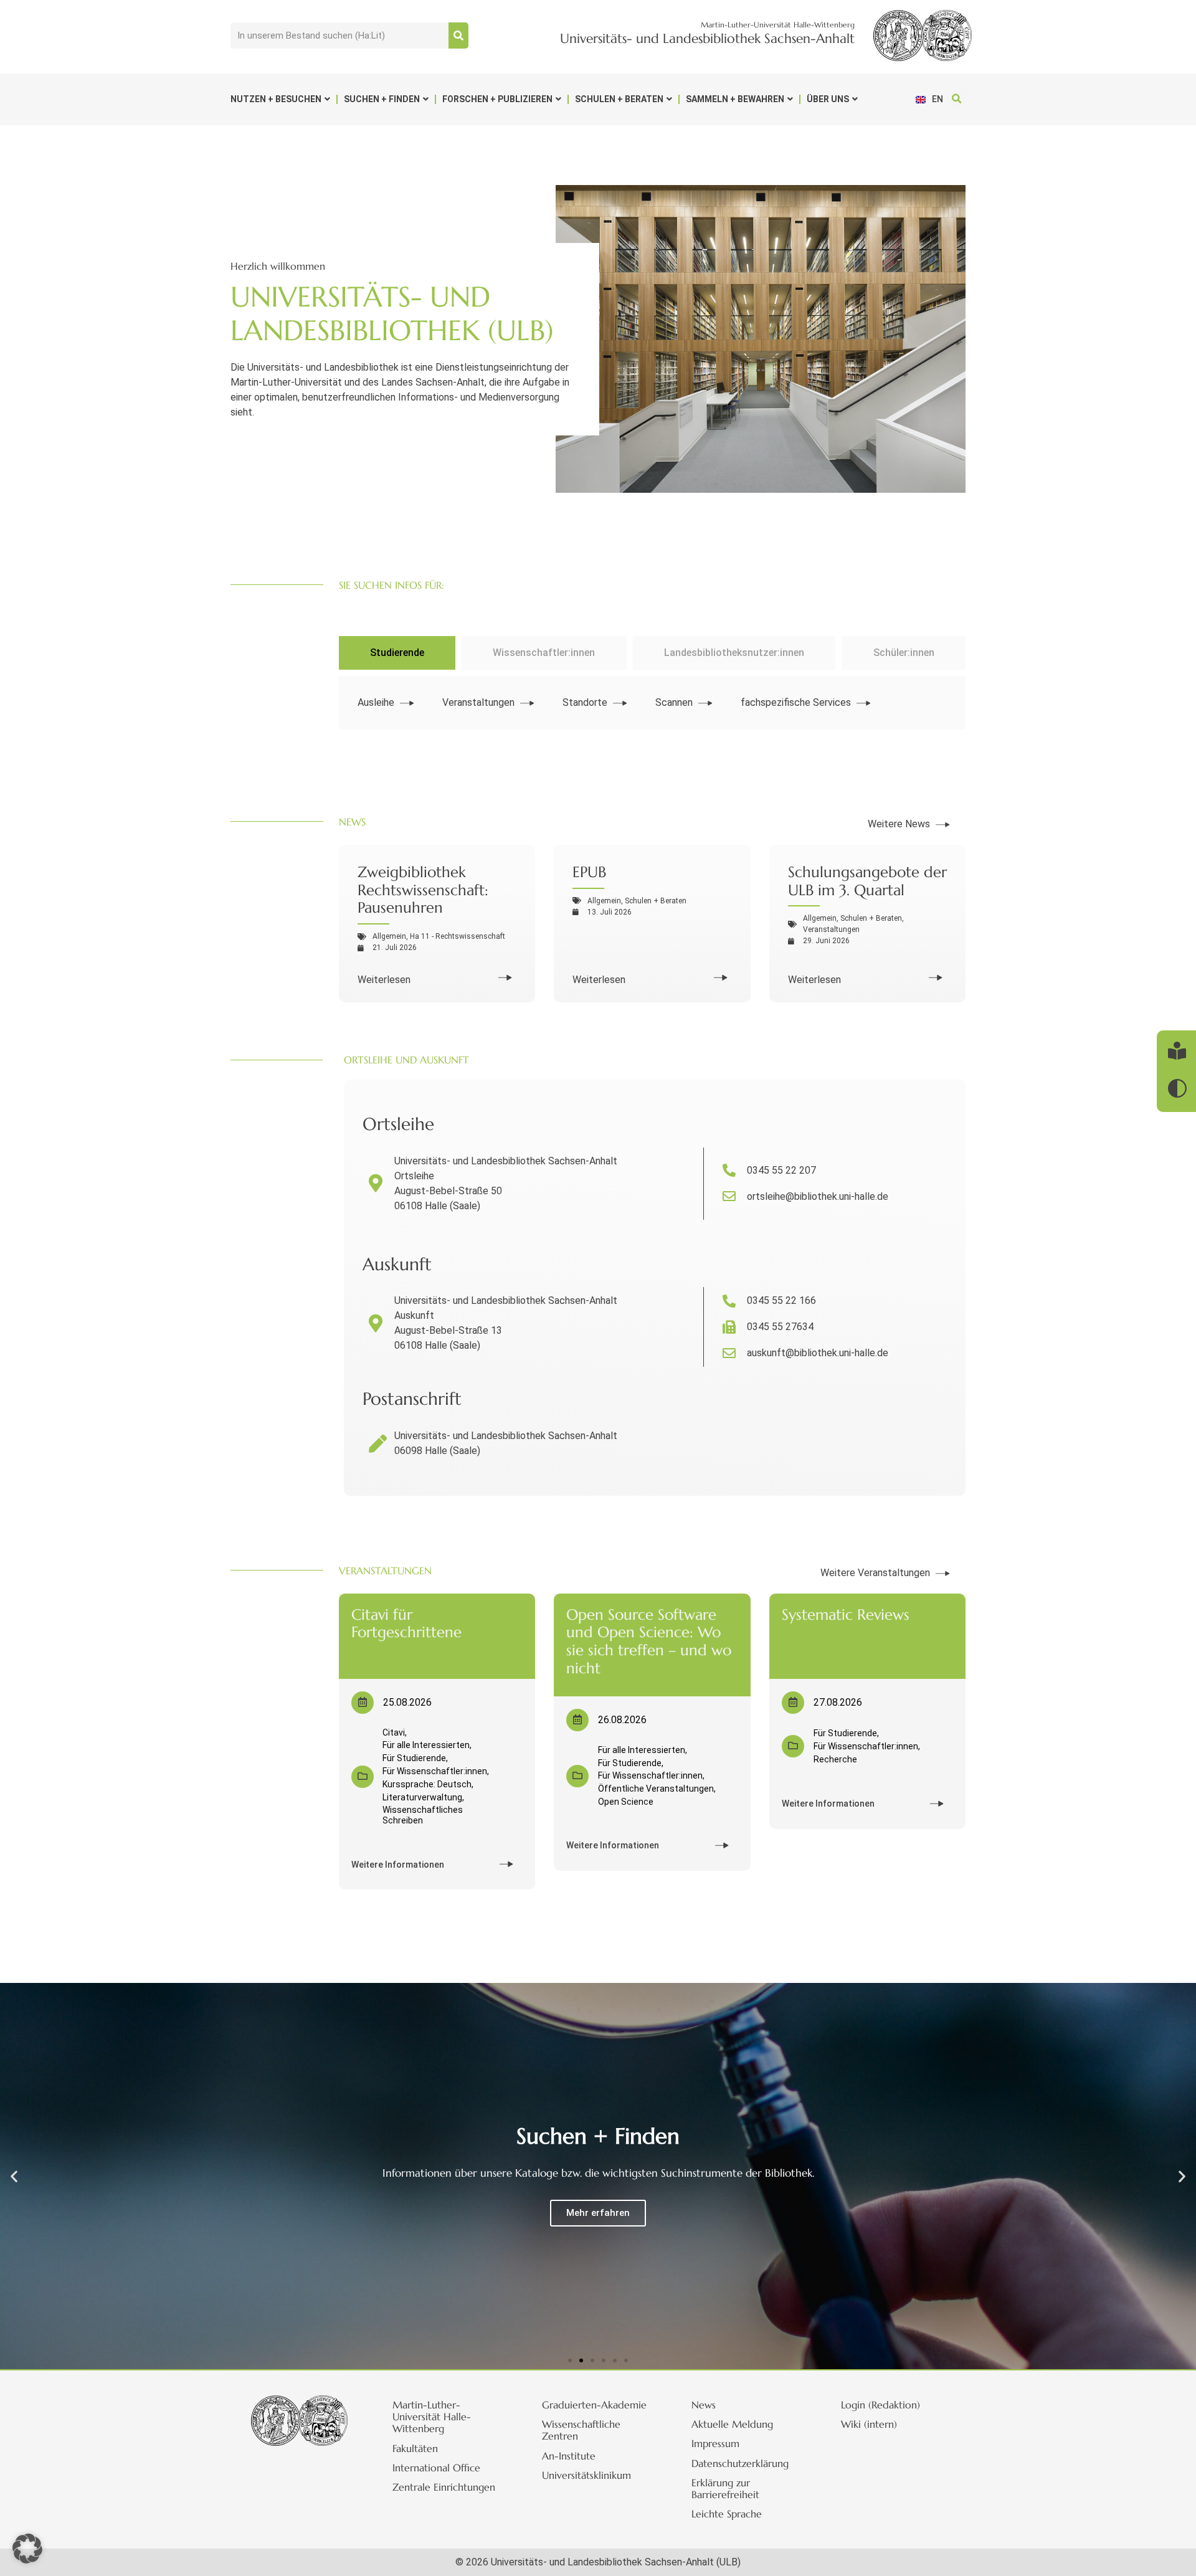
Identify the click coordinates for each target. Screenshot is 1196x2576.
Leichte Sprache (727, 2514)
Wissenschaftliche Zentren (581, 2430)
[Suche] (458, 36)
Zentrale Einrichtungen (444, 2487)
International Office (436, 2468)
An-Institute (569, 2456)
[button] (956, 99)
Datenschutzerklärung (740, 2463)
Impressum (715, 2443)
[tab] (397, 653)
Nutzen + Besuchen (276, 99)
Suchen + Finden (382, 99)
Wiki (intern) (869, 2424)
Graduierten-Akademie (594, 2405)
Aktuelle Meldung (732, 2424)
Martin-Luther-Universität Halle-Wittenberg (432, 2417)
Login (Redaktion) (880, 2405)
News (704, 2405)
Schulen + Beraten (619, 99)
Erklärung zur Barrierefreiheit (725, 2488)
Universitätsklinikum (586, 2475)
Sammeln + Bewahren (735, 99)
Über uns (828, 99)
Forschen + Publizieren (497, 99)
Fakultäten (415, 2448)
